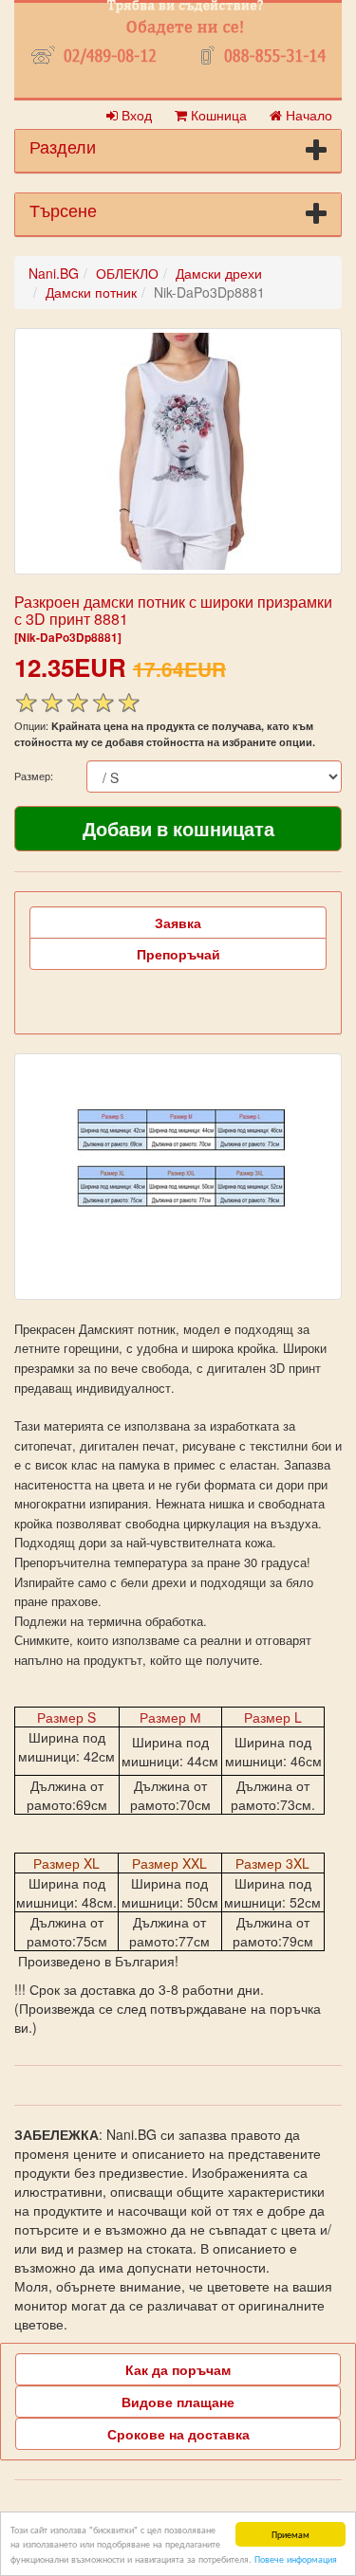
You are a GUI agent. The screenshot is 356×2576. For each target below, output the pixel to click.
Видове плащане (178, 2402)
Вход (135, 115)
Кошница (217, 115)
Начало (307, 115)
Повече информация (296, 2558)
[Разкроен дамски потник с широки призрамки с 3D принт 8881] (178, 451)
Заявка (178, 923)
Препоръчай (178, 954)
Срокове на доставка (178, 2434)
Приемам (290, 2534)
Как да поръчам (178, 2369)
